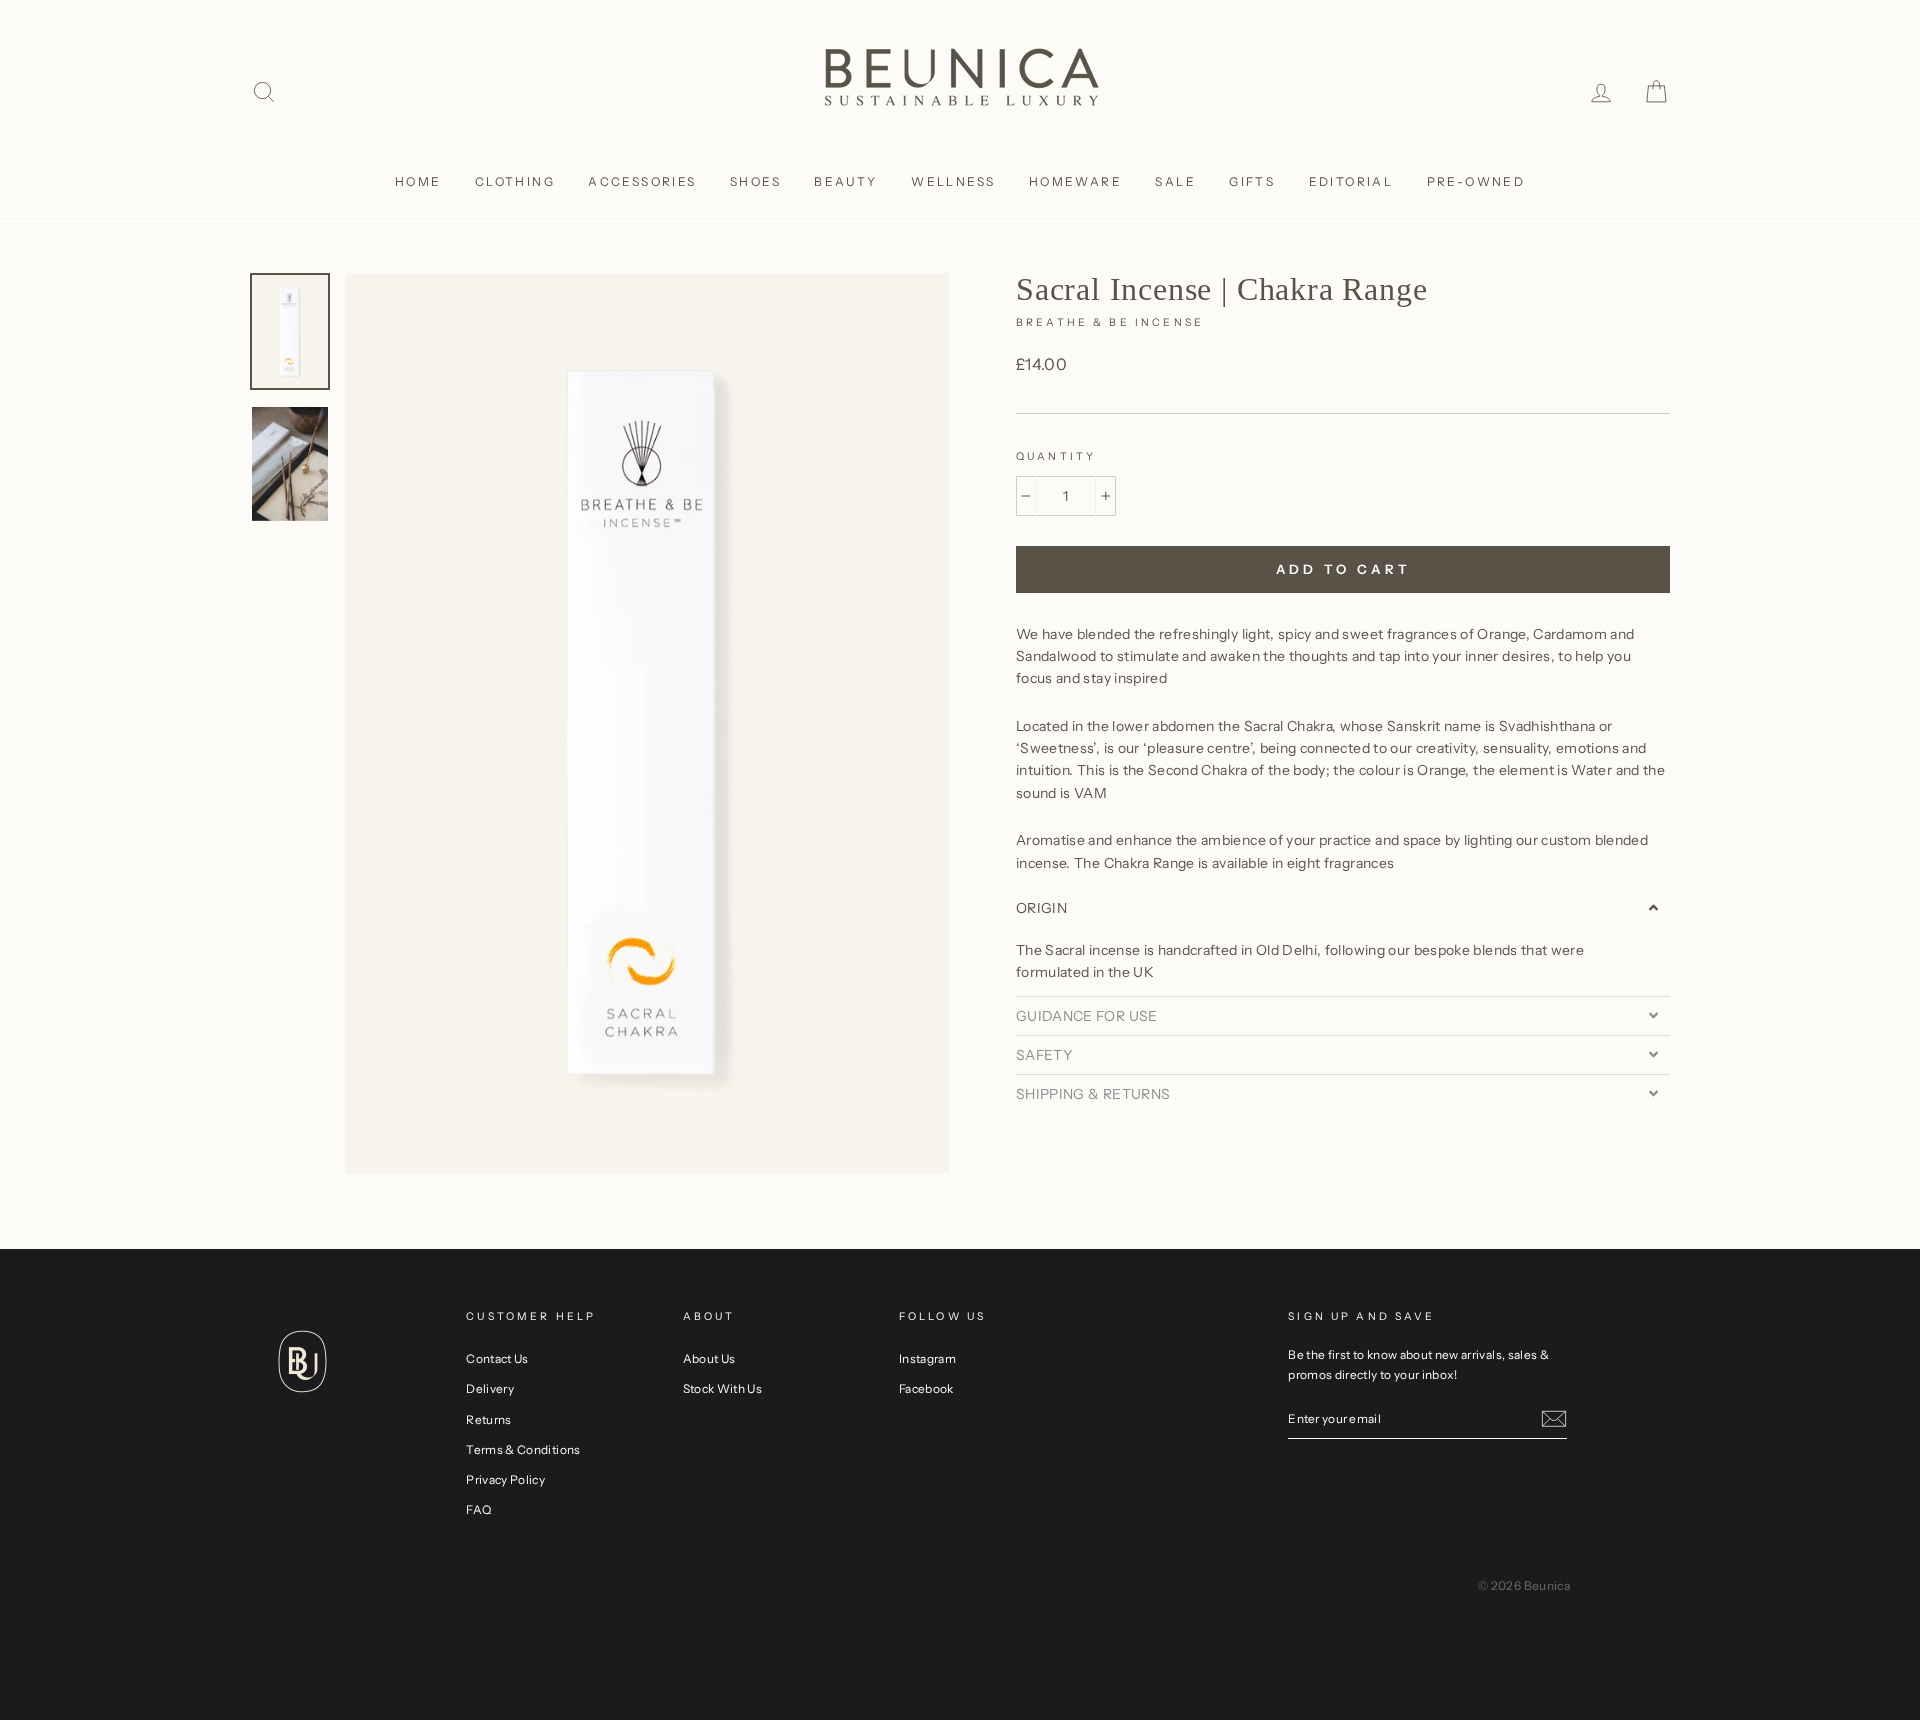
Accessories (642, 181)
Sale (1175, 181)
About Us (709, 1358)
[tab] (1343, 908)
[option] (647, 723)
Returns (488, 1419)
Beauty (845, 181)
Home (418, 181)
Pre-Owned (1476, 181)
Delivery (490, 1388)
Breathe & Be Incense (1110, 322)
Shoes (755, 181)
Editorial (1351, 181)
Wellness (953, 181)
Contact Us (497, 1358)
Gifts (1252, 181)
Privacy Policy (505, 1479)
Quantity (1056, 456)
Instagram (927, 1358)
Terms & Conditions (523, 1449)
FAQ (478, 1509)
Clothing (515, 181)
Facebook (926, 1388)
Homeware (1075, 181)
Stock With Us (723, 1388)
